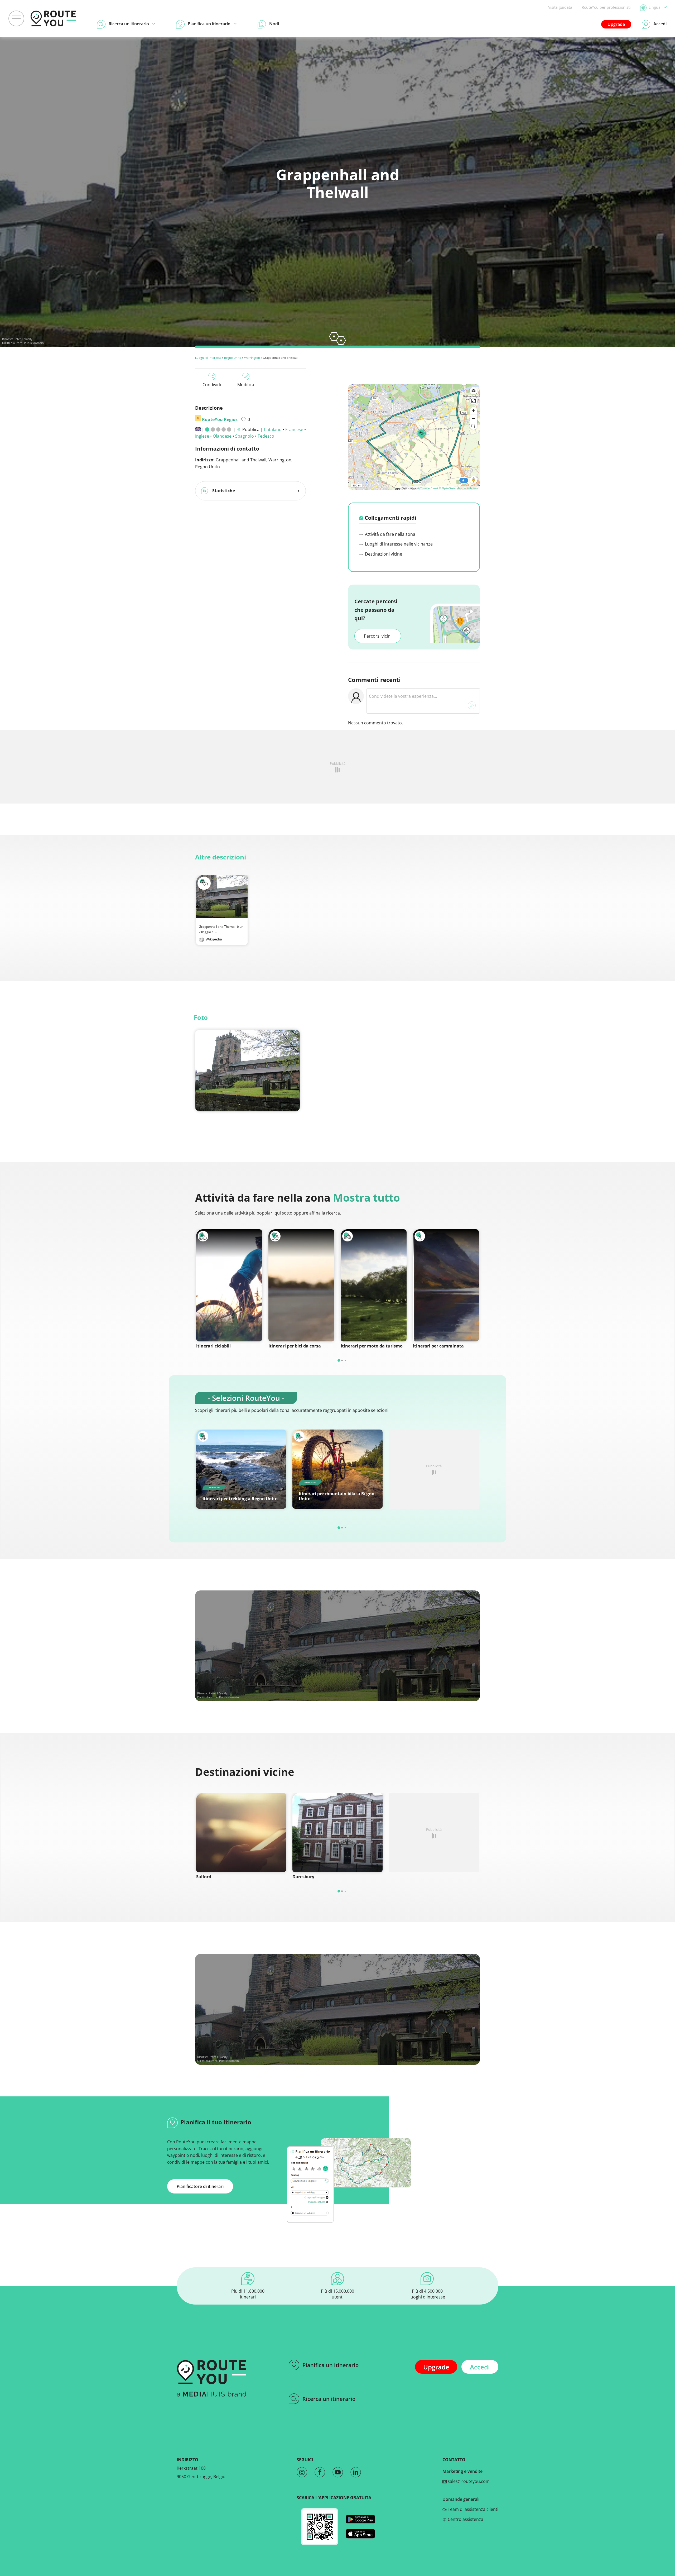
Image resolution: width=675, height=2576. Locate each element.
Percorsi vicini (378, 636)
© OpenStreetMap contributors (459, 488)
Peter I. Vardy (23, 339)
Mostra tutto (367, 1198)
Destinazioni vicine (383, 554)
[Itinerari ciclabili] (229, 1285)
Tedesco (266, 436)
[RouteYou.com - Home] (53, 18)
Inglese (202, 436)
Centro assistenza (465, 2519)
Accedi (480, 2367)
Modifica (246, 385)
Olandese (222, 436)
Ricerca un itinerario (329, 2399)
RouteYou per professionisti (606, 7)
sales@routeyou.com (468, 2481)
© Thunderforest (428, 488)
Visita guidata (560, 7)
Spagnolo (245, 436)
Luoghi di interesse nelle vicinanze (398, 544)
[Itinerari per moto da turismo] (374, 1285)
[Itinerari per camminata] (446, 1285)
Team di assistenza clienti (472, 2509)
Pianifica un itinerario (331, 2365)
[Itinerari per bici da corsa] (301, 1285)
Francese (294, 429)
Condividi (212, 385)
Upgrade (616, 24)
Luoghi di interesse (208, 358)
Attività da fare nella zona (390, 534)
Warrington (252, 358)
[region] (414, 437)
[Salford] (241, 1833)
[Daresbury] (337, 1833)
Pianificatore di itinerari (200, 2186)
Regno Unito (233, 358)
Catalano (273, 429)
